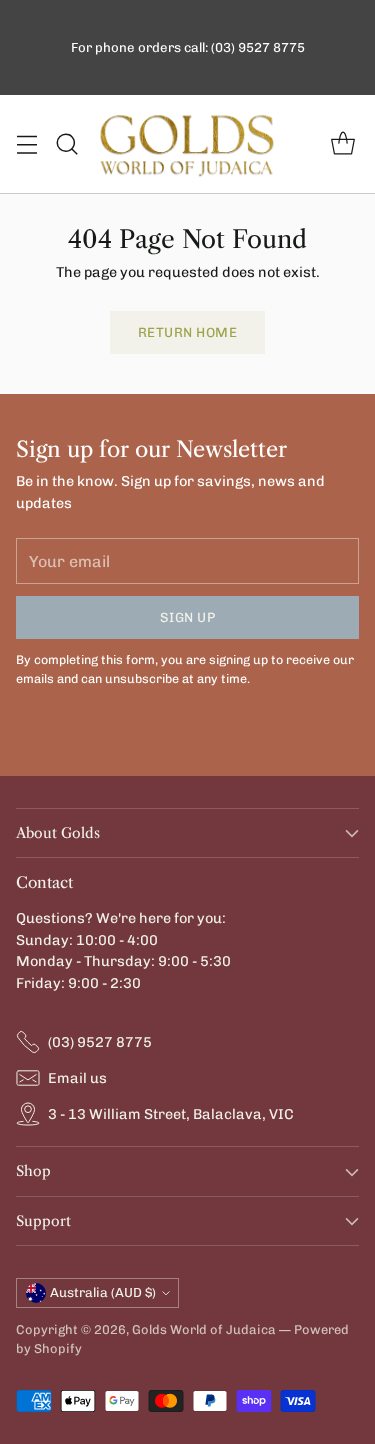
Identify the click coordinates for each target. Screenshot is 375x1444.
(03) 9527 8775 (100, 1042)
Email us (77, 1078)
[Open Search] (66, 144)
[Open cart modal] (342, 144)
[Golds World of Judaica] (188, 144)
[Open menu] (26, 144)
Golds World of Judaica (204, 1329)
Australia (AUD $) (103, 1292)
